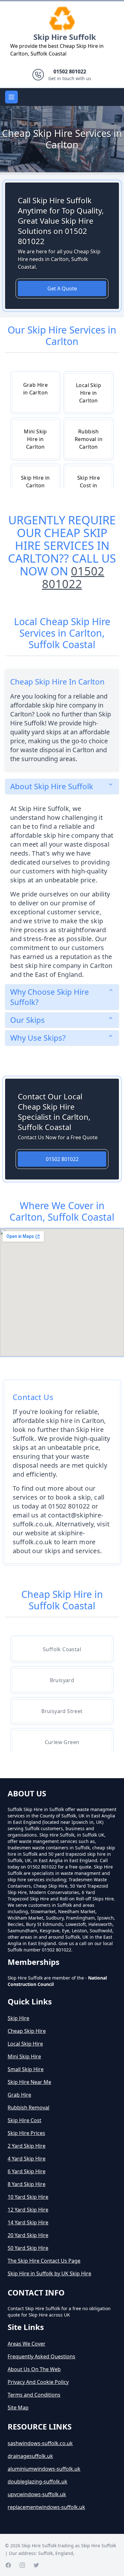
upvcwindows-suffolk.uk (37, 2494)
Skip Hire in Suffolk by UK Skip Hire (49, 2273)
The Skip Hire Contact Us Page (44, 2261)
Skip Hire (18, 2018)
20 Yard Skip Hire (28, 2235)
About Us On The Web (34, 2369)
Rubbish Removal (28, 2108)
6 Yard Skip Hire (27, 2171)
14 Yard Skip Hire (28, 2222)
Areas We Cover (27, 2344)
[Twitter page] (36, 2565)
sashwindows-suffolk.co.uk (40, 2443)
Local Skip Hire (25, 2044)
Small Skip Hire (26, 2069)
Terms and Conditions (34, 2395)
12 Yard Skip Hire (28, 2210)
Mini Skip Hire (24, 2056)
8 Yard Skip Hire (27, 2184)
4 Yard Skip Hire (27, 2159)
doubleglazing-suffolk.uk (38, 2482)
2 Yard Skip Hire (27, 2146)
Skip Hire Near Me (29, 2082)
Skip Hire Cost (24, 2120)
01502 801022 (73, 577)
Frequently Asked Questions (41, 2356)
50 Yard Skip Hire (28, 2248)
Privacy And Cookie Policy (38, 2382)
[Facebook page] (8, 2565)
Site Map (18, 2408)
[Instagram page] (22, 2565)
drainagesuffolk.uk (30, 2456)
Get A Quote (62, 288)
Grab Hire (19, 2095)
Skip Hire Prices (26, 2133)
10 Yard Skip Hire (28, 2197)
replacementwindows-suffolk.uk (46, 2507)
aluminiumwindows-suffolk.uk (44, 2469)
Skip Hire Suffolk (65, 37)
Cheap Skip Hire (27, 2031)
